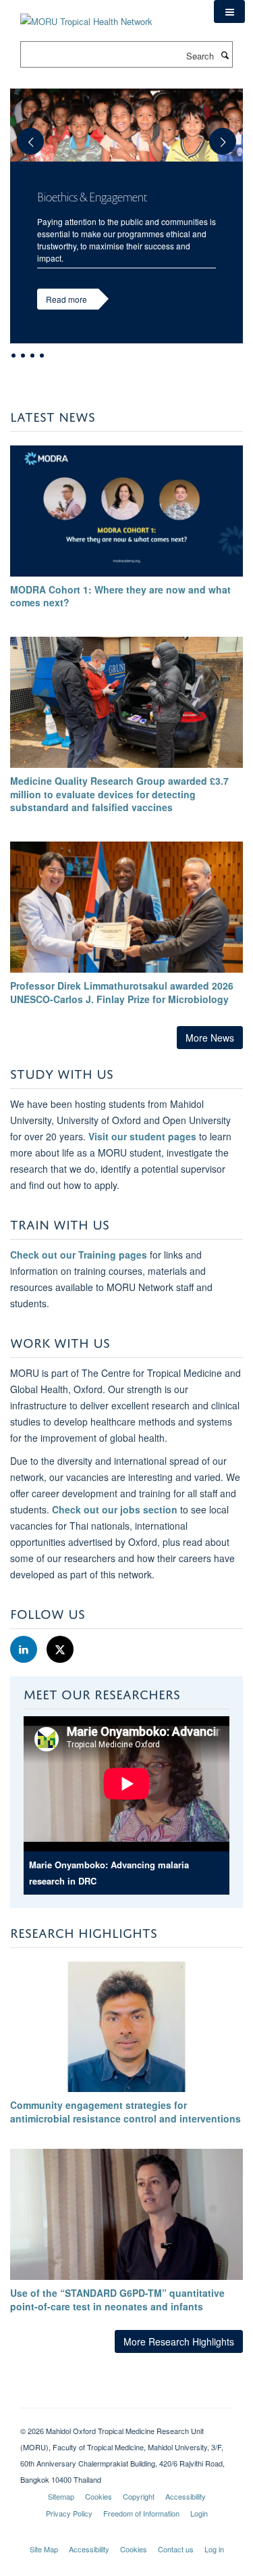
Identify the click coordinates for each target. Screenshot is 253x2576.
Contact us (176, 2549)
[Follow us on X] (60, 1650)
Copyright (139, 2496)
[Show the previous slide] (24, 135)
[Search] (225, 55)
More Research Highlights (179, 2341)
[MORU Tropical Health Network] (86, 13)
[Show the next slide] (229, 135)
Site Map (44, 2549)
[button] (229, 11)
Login (199, 2513)
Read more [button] (66, 299)
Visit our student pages (142, 1136)
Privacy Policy (69, 2513)
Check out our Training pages (79, 1255)
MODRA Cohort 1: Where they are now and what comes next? (120, 596)
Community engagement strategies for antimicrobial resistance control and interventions (125, 2112)
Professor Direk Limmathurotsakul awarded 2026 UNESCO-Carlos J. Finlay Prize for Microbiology (122, 992)
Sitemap (61, 2496)
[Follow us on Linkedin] (25, 1650)
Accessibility (186, 2496)
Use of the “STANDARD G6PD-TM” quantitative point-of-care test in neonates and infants (117, 2300)
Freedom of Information (141, 2513)
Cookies (99, 2496)
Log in (214, 2549)
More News (210, 1038)
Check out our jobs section (115, 1509)
